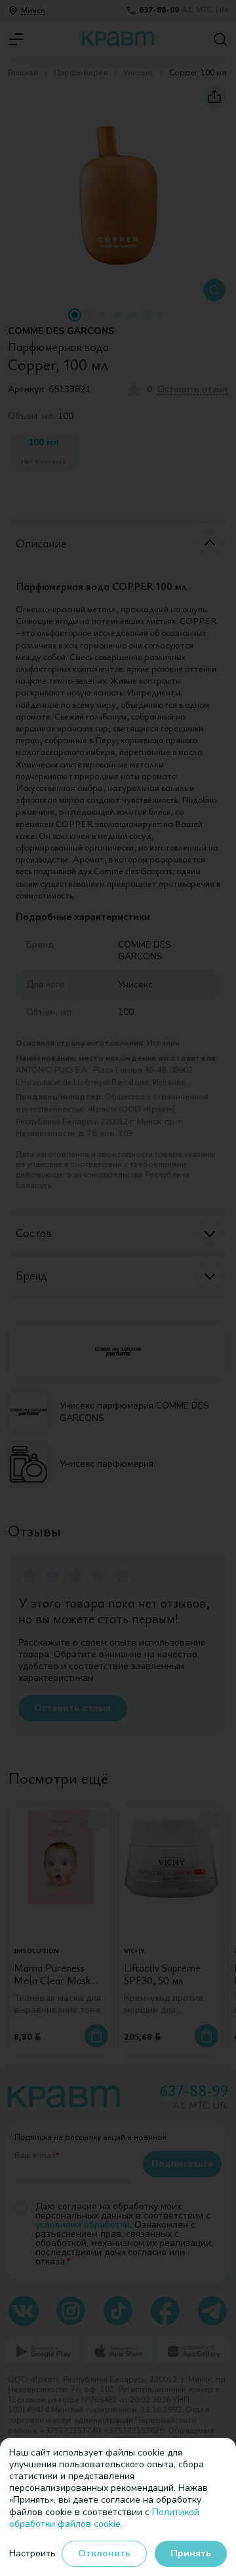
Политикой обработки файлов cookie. (104, 2518)
